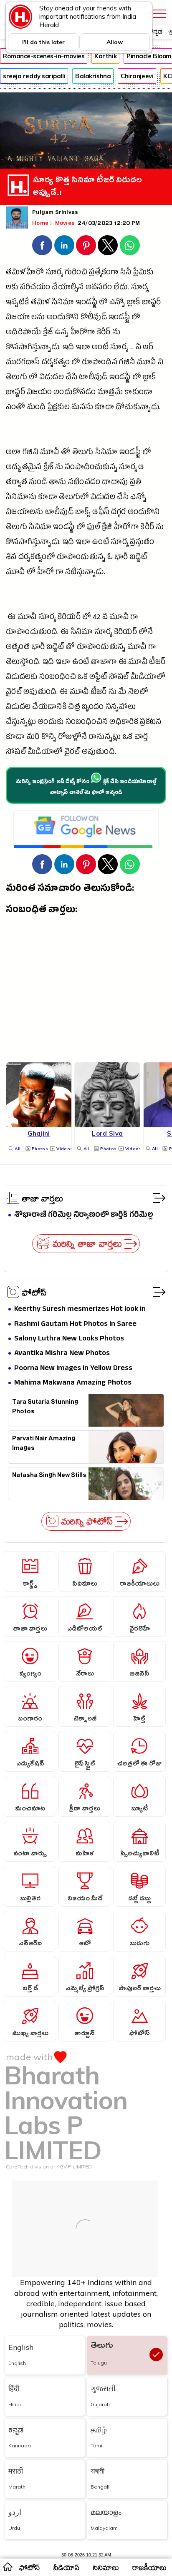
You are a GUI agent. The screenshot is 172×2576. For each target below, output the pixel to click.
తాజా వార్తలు (42, 1198)
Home (40, 223)
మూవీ (147, 363)
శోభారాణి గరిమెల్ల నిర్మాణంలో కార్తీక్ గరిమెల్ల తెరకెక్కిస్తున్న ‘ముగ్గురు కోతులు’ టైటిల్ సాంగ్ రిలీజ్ (84, 1215)
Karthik (105, 56)
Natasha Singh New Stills (49, 1476)
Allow (115, 42)
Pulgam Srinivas (55, 213)
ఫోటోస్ (34, 1292)
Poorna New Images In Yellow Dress (73, 1369)
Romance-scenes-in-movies (44, 56)
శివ (11, 558)
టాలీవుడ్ (93, 378)
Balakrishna (93, 76)
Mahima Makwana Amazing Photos (73, 1383)
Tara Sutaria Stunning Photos (45, 1408)
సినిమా (63, 303)
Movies (66, 223)
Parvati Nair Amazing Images (44, 1445)
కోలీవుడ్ (94, 318)
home (7, 2566)
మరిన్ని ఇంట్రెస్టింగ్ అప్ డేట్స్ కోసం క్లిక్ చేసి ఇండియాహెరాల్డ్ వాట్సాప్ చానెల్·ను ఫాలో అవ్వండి (86, 788)
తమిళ (40, 303)
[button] (42, 245)
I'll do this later (43, 42)
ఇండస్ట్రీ (87, 303)
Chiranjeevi (137, 76)
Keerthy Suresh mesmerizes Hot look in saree (80, 1309)
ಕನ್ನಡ (156, 31)
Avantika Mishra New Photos (62, 1354)
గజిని (30, 453)
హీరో (35, 273)
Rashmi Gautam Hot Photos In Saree (75, 1324)
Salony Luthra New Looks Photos (69, 1339)
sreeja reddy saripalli (34, 76)
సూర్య (54, 273)
